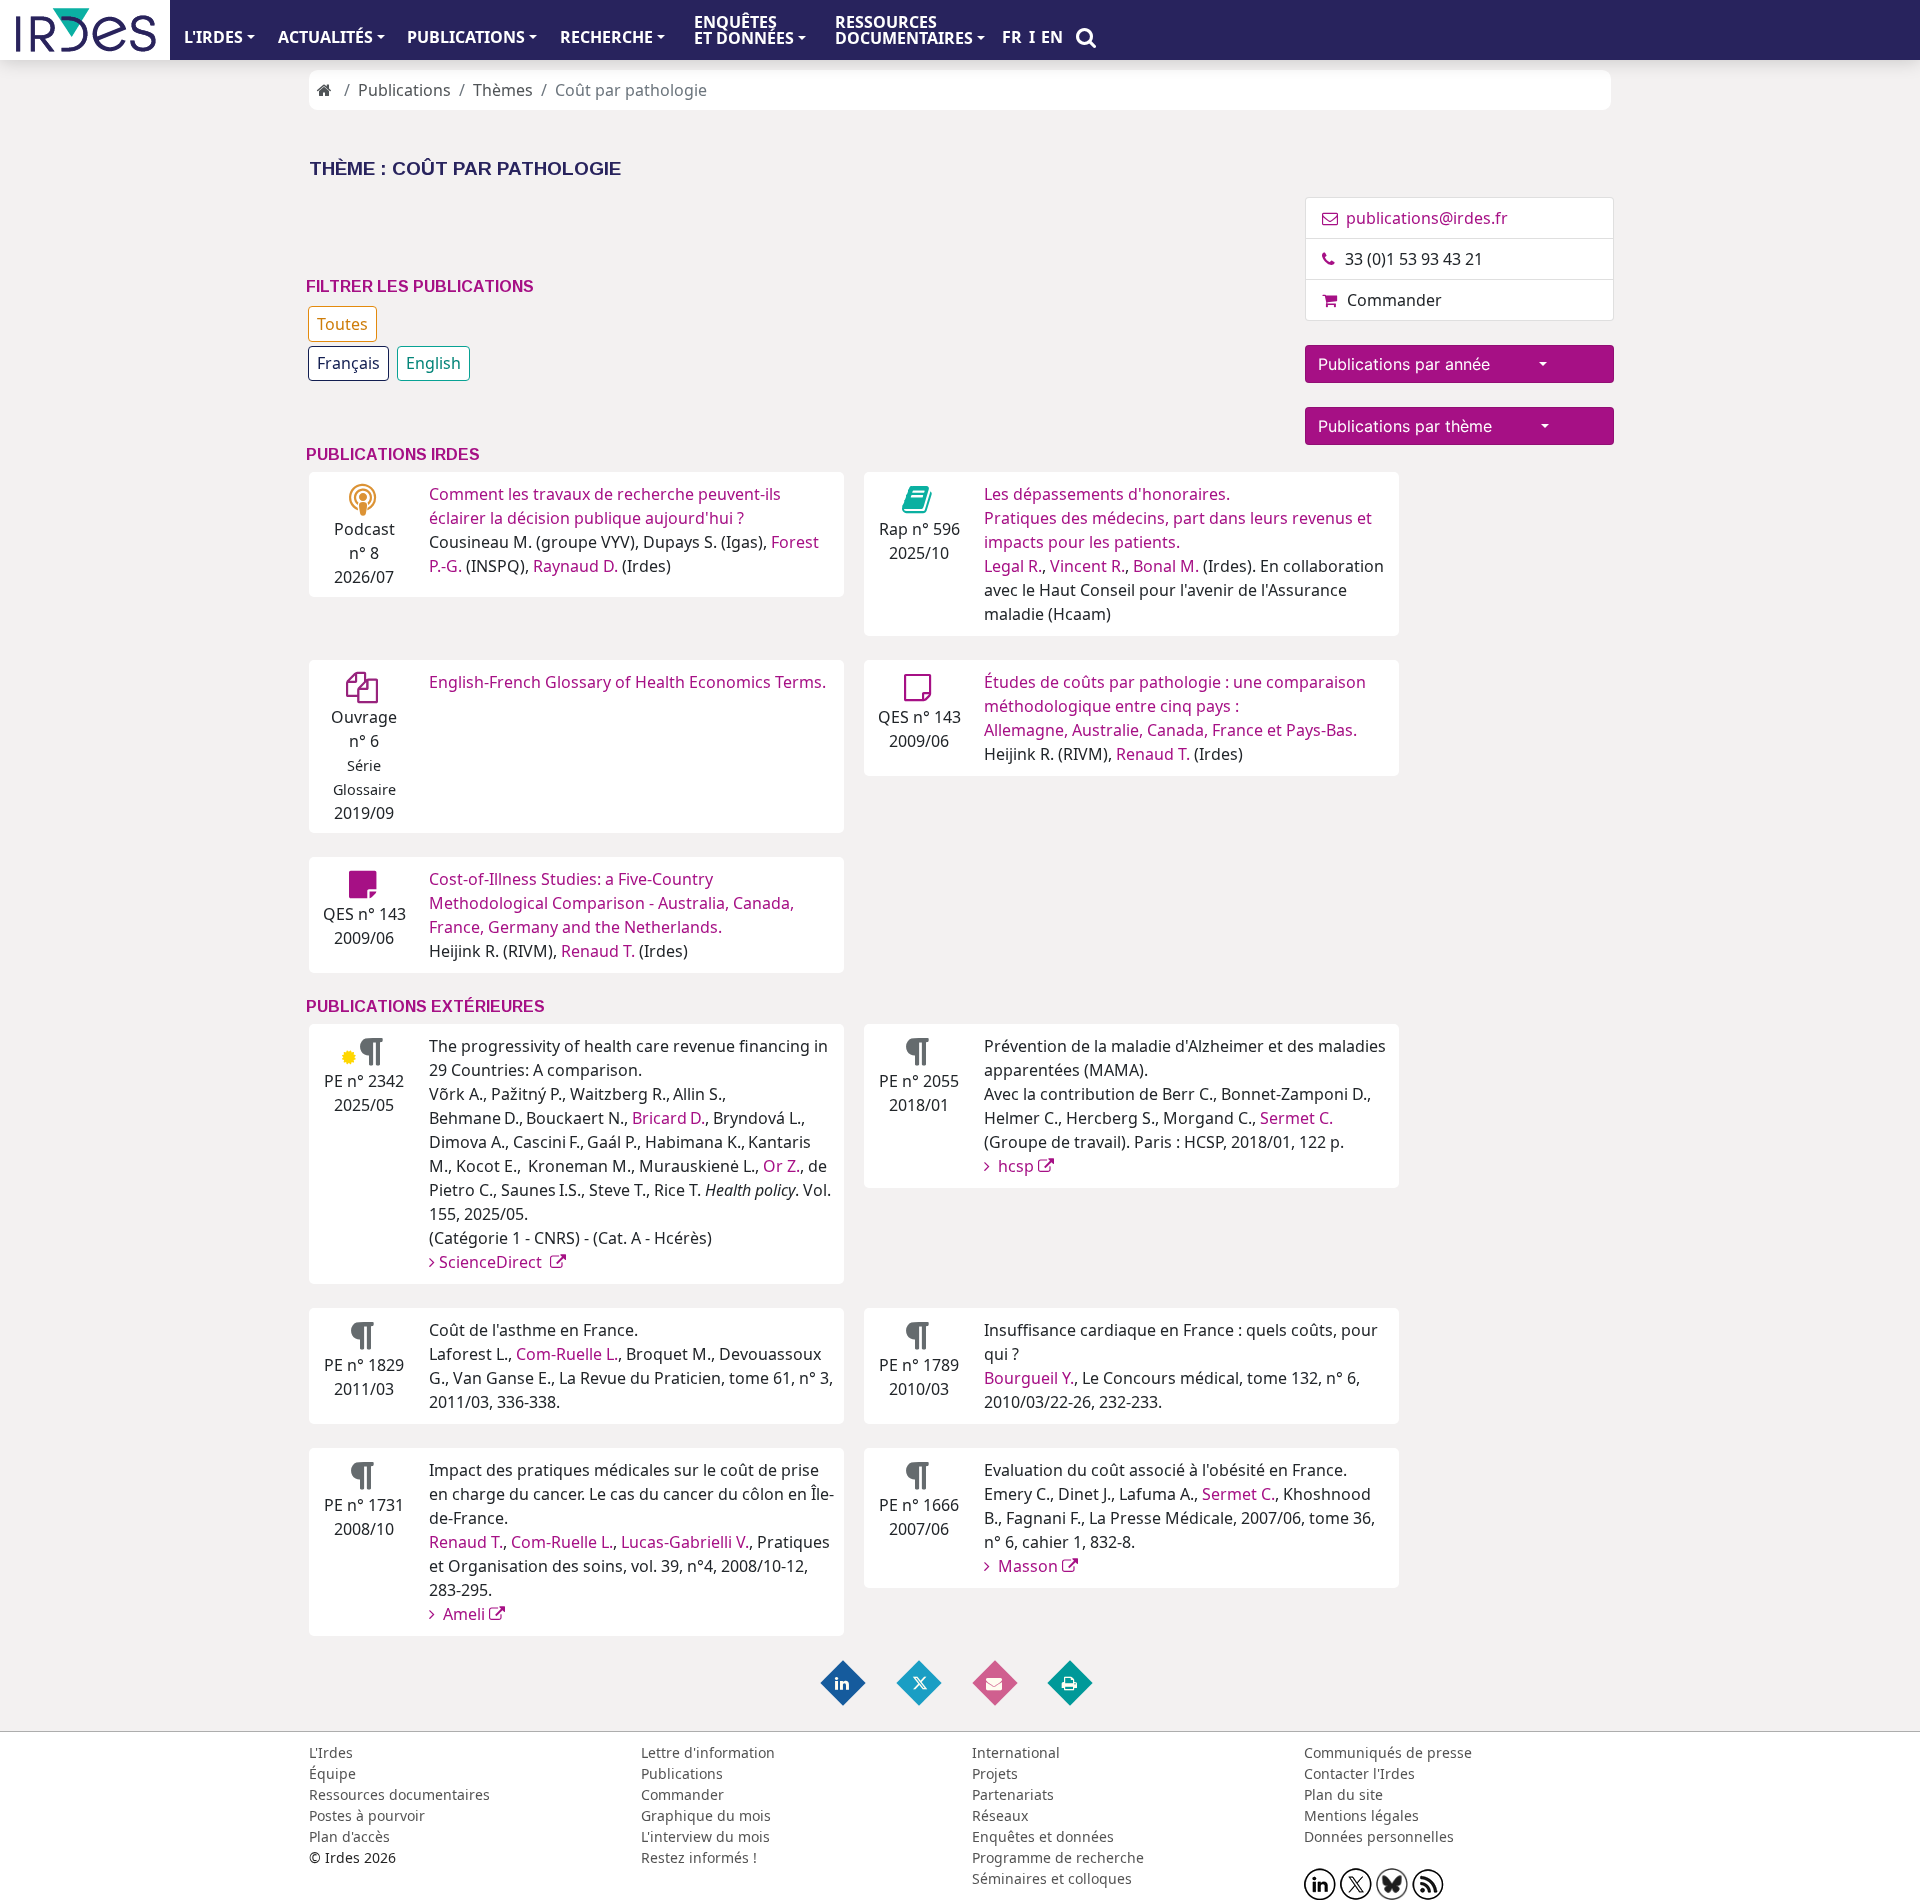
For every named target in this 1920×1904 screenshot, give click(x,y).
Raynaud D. (575, 566)
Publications (404, 90)
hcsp (1016, 1166)
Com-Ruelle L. (567, 1354)
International (1016, 1752)
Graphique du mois (706, 1815)
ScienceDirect (494, 1262)
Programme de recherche (1058, 1857)
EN (1052, 37)
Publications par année (1426, 364)
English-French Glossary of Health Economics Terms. (627, 682)
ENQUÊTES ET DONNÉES (744, 30)
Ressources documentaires (399, 1794)
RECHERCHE (606, 37)
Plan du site (1343, 1794)
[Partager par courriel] (996, 1681)
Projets (995, 1773)
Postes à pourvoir (367, 1815)
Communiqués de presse (1388, 1752)
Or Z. (781, 1166)
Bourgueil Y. (1029, 1378)
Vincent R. (1087, 566)
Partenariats (1013, 1794)
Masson (1028, 1566)
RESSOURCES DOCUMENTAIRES (904, 30)
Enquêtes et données (1043, 1836)
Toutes (342, 324)
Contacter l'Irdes (1359, 1773)
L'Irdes (331, 1752)
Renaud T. (1153, 754)
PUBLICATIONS (466, 37)
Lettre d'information (708, 1752)
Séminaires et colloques (1052, 1878)
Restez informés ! (699, 1857)
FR (1012, 37)
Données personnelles (1379, 1836)
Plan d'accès (349, 1836)
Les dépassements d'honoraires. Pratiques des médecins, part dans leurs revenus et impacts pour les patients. (1178, 518)
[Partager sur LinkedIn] (845, 1681)
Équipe (332, 1773)
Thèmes (503, 90)
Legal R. (1013, 566)
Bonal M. (1166, 566)
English (433, 363)
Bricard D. (668, 1118)
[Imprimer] (1071, 1681)
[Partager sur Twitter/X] (920, 1681)
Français (348, 363)
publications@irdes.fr (1425, 218)
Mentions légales (1361, 1815)
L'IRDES (213, 37)
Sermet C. (1296, 1118)
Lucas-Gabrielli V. (685, 1542)
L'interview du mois (705, 1836)
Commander (1394, 300)
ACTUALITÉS (325, 37)
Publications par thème (1427, 426)
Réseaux (1000, 1815)
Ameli (464, 1614)
